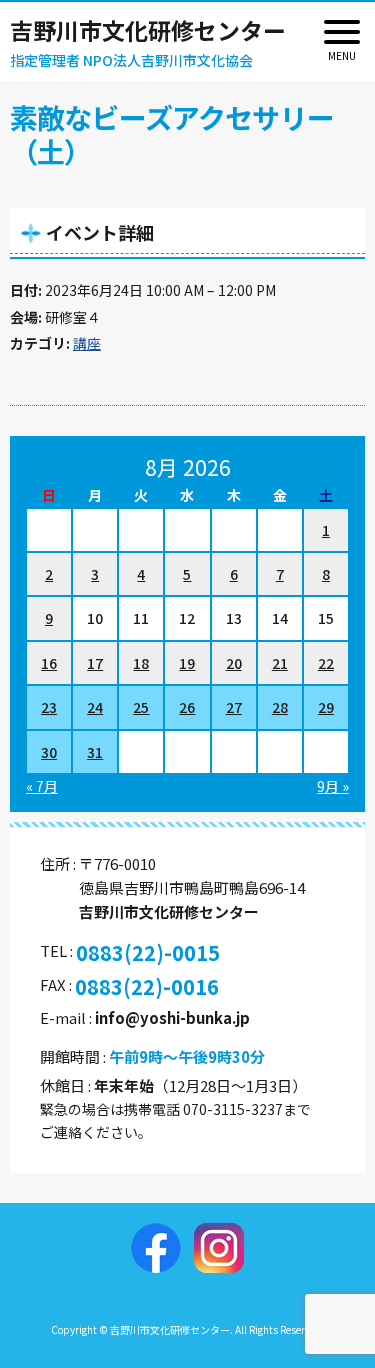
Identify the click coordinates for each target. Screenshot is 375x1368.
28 (280, 707)
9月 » (333, 786)
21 (280, 663)
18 (141, 663)
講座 (87, 343)
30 (49, 752)
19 (187, 663)
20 (234, 663)
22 (326, 663)
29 (326, 707)
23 (49, 707)
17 (95, 663)
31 (95, 752)
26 (187, 707)
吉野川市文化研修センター (148, 30)
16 (49, 663)
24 (95, 707)
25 (141, 707)
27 (234, 707)
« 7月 (42, 786)
